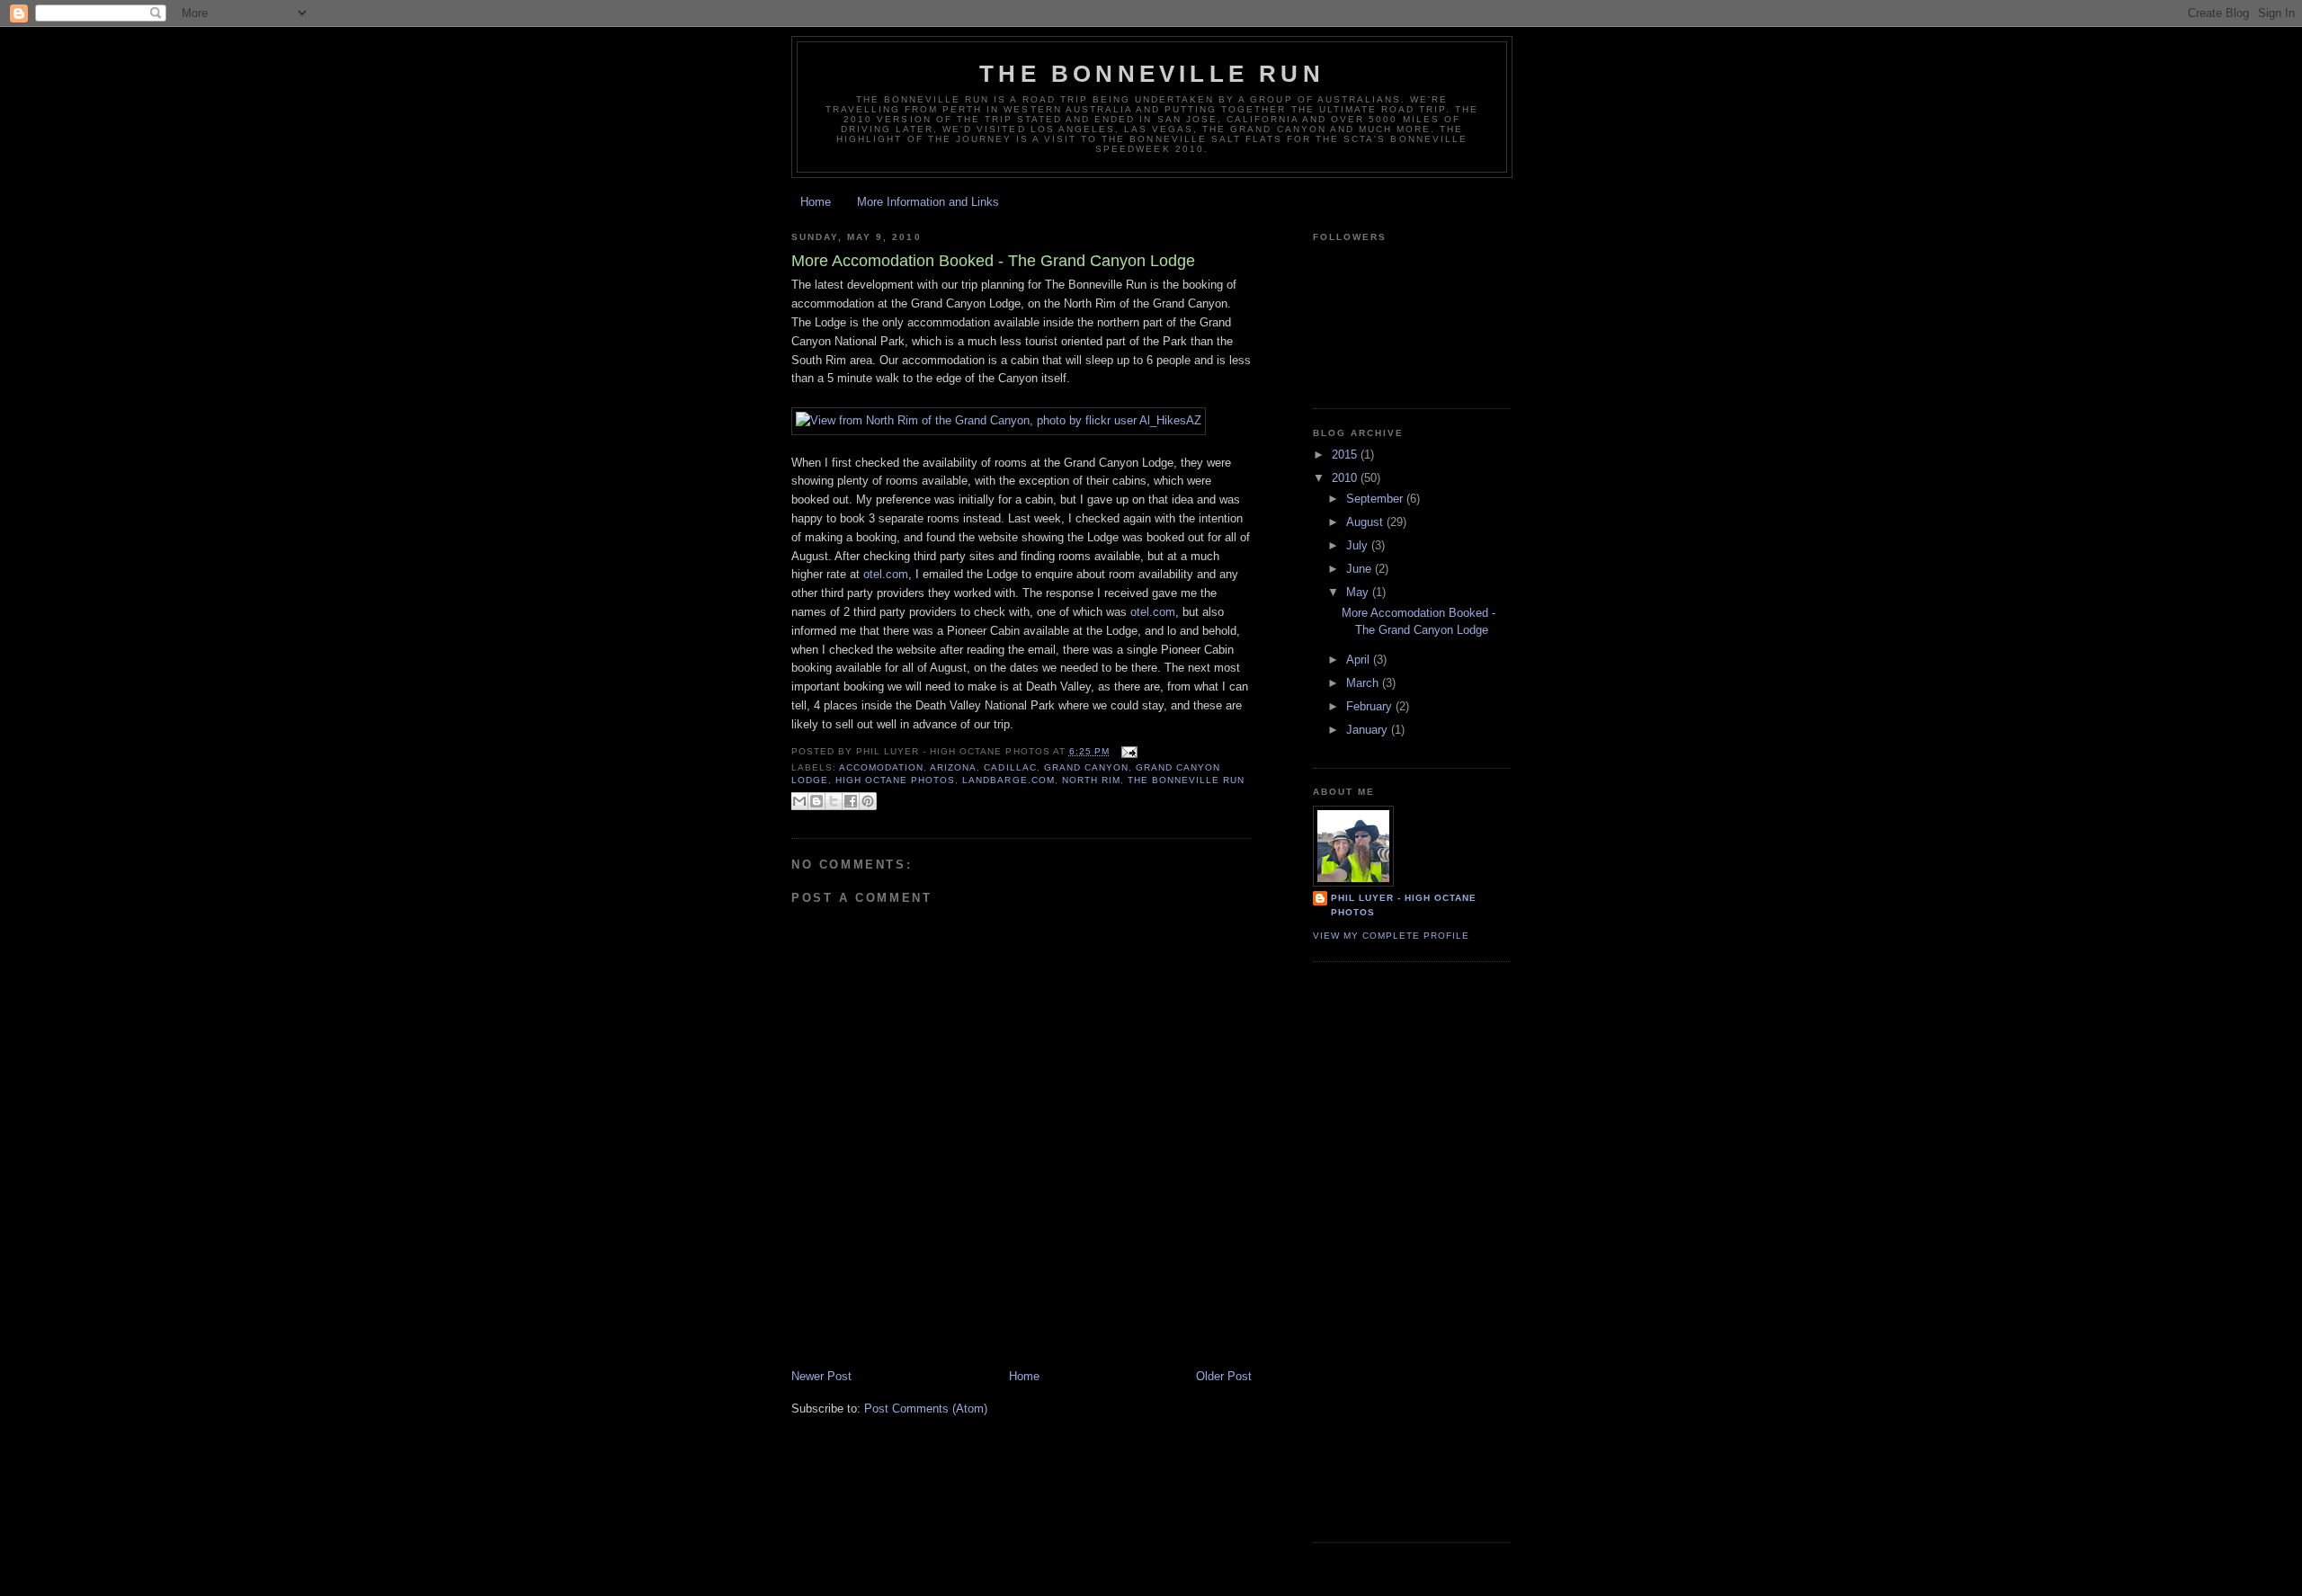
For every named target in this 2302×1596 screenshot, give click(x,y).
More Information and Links (928, 202)
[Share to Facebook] (851, 801)
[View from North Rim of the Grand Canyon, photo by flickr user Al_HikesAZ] (999, 420)
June (1361, 569)
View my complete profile (1391, 936)
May (1359, 592)
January (1369, 730)
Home (816, 202)
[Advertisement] (1002, 1328)
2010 (1346, 478)
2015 (1346, 455)
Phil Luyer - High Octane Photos (1404, 905)
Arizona (953, 767)
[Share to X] (834, 801)
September (1376, 499)
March (1364, 683)
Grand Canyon (1086, 767)
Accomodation (881, 767)
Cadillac (1010, 767)
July (1359, 545)
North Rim (1091, 780)
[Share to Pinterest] (868, 801)
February (1371, 706)
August (1366, 522)
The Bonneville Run (1152, 74)
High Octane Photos (895, 780)
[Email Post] (1127, 751)
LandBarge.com (1008, 780)
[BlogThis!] (816, 801)
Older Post (1224, 1376)
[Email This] (799, 801)
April (1360, 660)
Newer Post (821, 1376)
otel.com (886, 574)
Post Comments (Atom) (926, 1409)
